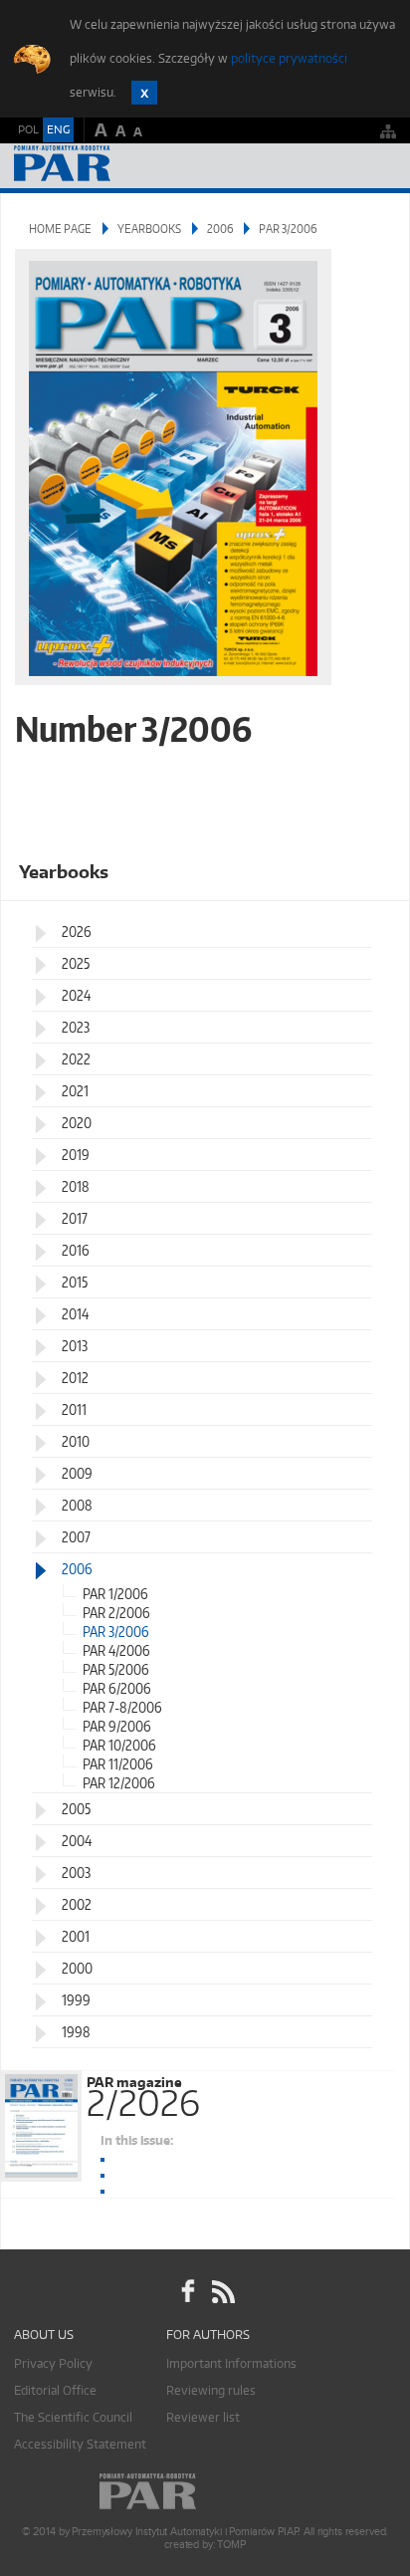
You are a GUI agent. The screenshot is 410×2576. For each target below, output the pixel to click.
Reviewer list (203, 2417)
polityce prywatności (289, 58)
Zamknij (144, 93)
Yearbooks (149, 229)
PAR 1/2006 (115, 1594)
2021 (75, 1091)
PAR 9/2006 (117, 1726)
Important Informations (231, 2363)
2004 (77, 1841)
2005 (76, 1809)
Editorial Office (55, 2390)
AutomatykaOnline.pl (121, 166)
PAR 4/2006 (116, 1650)
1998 (76, 2032)
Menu (376, 166)
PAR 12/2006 (119, 1783)
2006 (220, 229)
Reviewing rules (211, 2390)
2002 (77, 1904)
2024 (76, 995)
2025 (76, 963)
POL (28, 129)
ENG (58, 129)
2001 (76, 1936)
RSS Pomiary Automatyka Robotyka (222, 2292)
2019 (76, 1155)
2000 (77, 1968)
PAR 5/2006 (116, 1669)
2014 (75, 1314)
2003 (76, 1873)
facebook (188, 2292)
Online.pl (205, 2492)
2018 (76, 1186)
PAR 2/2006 (116, 1613)
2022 (76, 1059)
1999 (76, 2000)
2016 (76, 1250)
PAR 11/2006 (118, 1764)
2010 (76, 1441)
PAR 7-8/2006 (122, 1707)
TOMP (231, 2545)
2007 (76, 1537)
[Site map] (388, 131)
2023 (76, 1027)
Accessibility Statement (80, 2444)
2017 (75, 1218)
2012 (75, 1378)
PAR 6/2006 (117, 1688)
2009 (77, 1473)
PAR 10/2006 (119, 1745)
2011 (74, 1409)
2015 (75, 1282)
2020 (77, 1123)
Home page (60, 229)
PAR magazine (143, 2093)
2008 (77, 1505)
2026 (77, 932)
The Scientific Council (73, 2417)
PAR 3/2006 (116, 1632)
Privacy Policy (53, 2363)
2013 (75, 1346)
